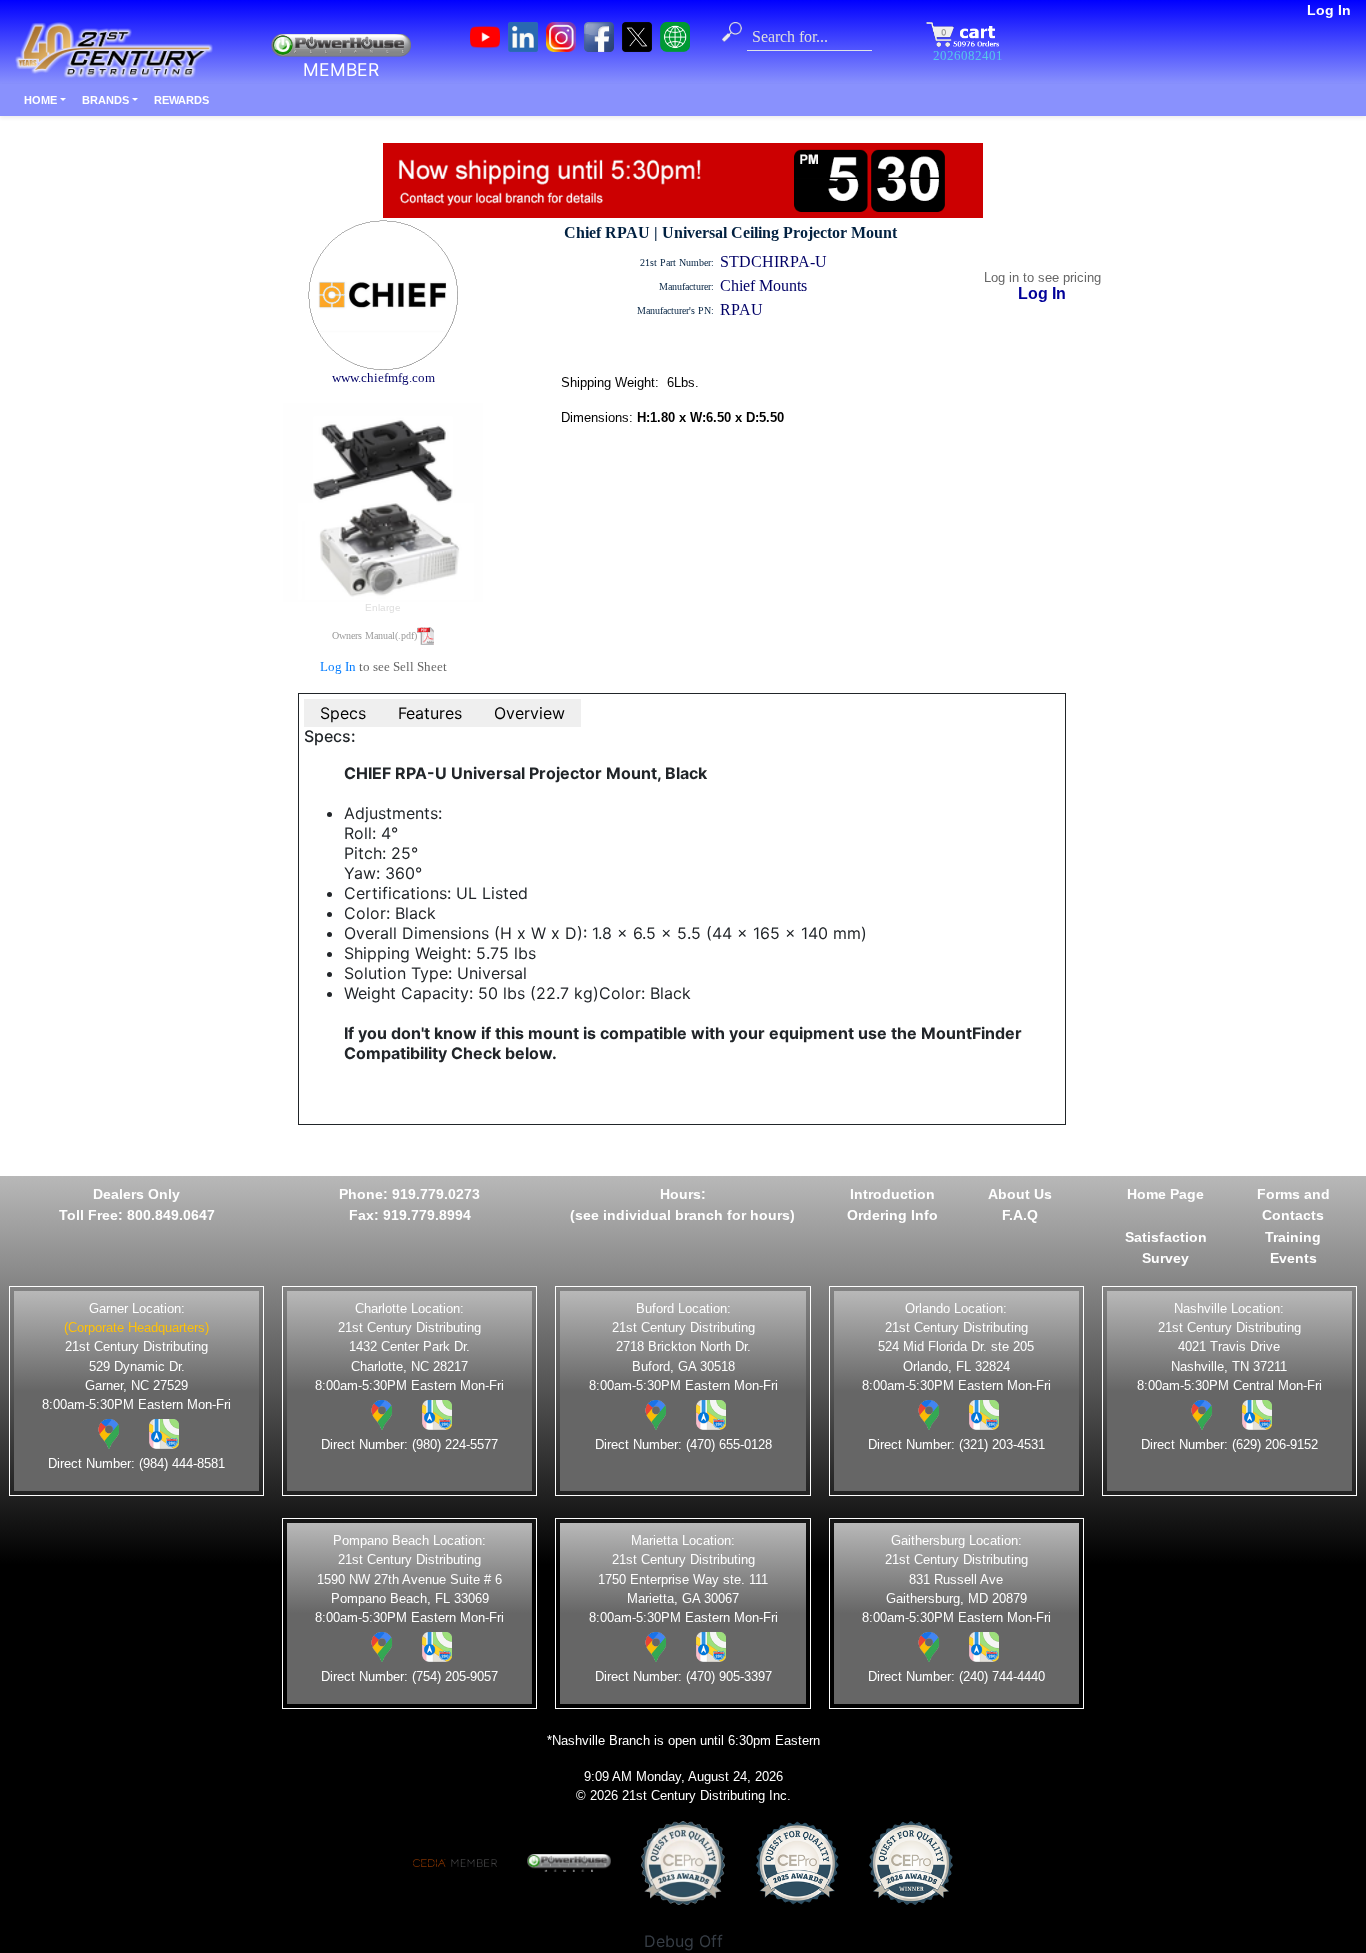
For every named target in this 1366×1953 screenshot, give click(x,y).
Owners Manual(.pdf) (374, 635)
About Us (1020, 1194)
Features (430, 713)
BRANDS (105, 100)
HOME (40, 100)
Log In (1329, 10)
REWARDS (181, 100)
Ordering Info (892, 1215)
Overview (529, 713)
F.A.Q (1020, 1215)
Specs (343, 713)
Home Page (1165, 1194)
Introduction (892, 1194)
